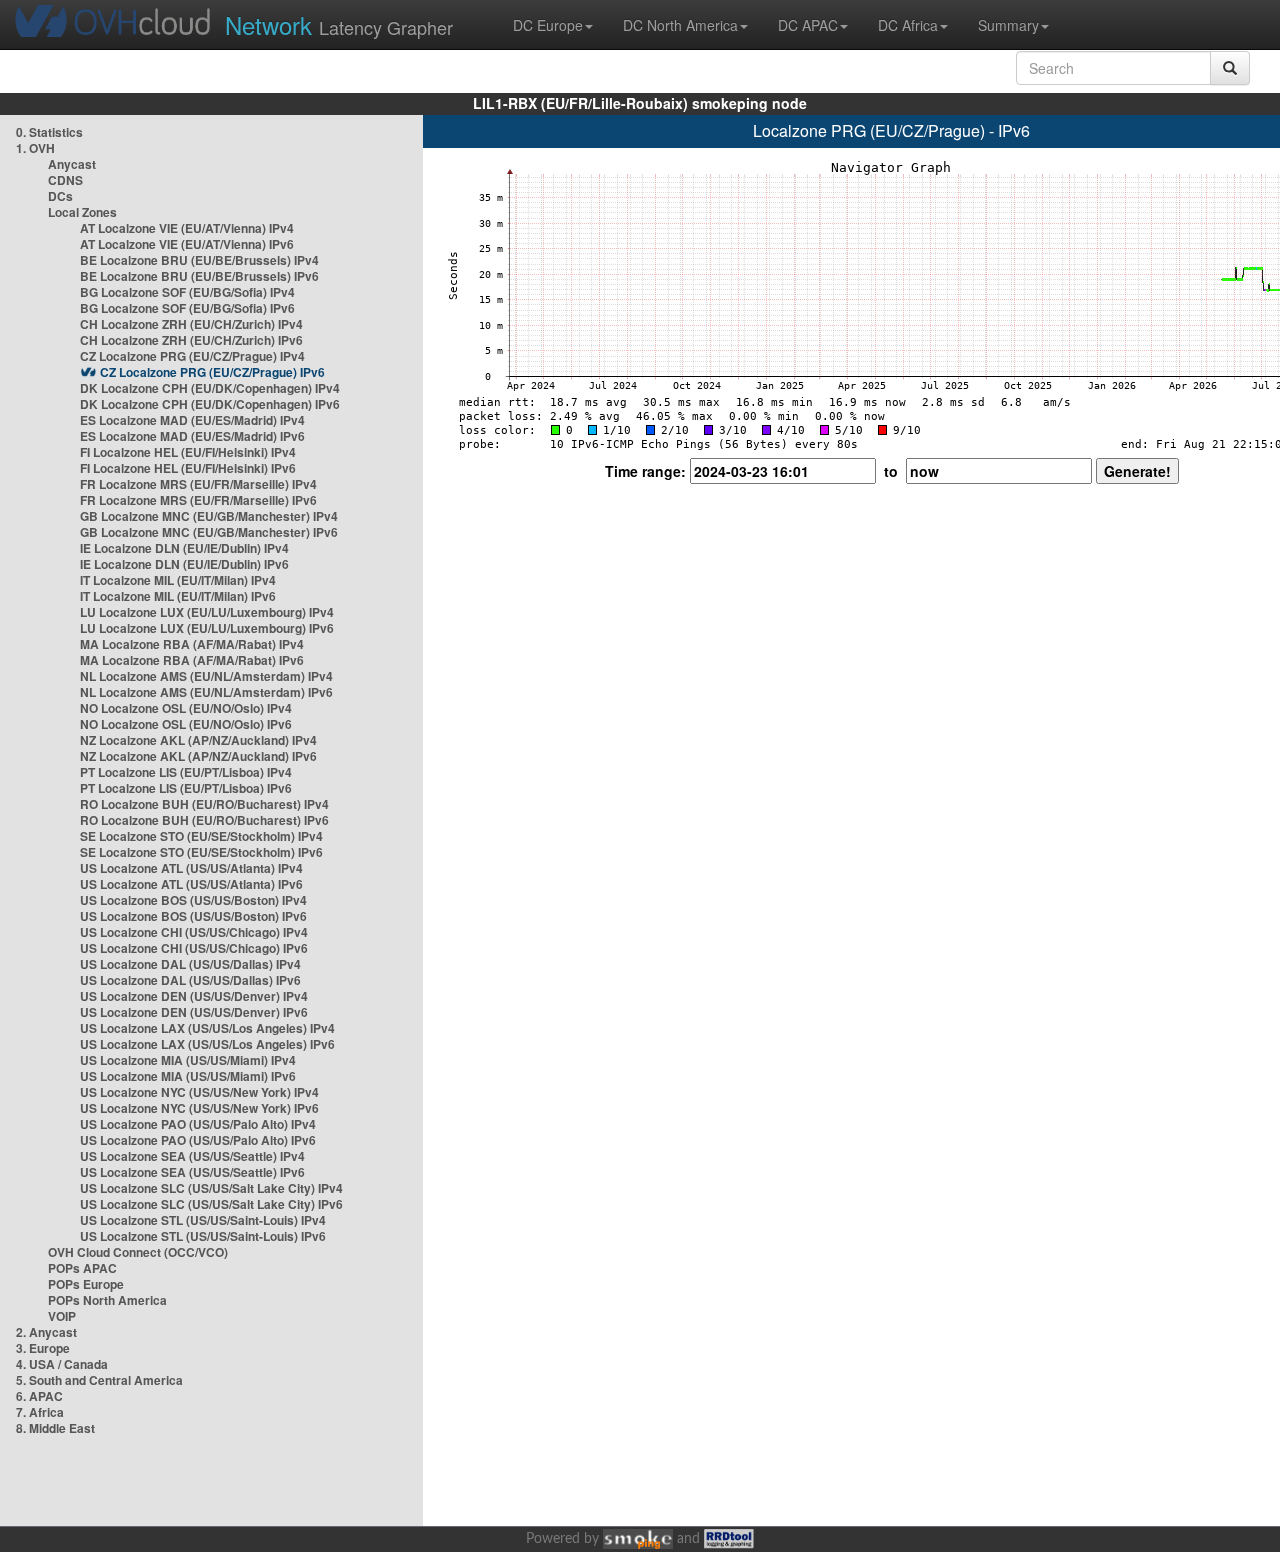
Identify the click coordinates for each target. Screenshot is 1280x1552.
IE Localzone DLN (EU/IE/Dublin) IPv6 (184, 564)
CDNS (65, 180)
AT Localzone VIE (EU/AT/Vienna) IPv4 (187, 228)
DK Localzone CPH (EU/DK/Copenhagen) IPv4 (210, 388)
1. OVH (35, 148)
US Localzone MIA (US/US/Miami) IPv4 (188, 1060)
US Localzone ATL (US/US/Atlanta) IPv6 (191, 884)
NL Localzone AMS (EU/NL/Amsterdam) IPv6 (206, 692)
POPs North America (107, 1300)
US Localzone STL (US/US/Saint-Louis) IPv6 (203, 1236)
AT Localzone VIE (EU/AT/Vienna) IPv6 (187, 244)
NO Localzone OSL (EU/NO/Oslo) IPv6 (186, 724)
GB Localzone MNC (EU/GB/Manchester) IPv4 (209, 516)
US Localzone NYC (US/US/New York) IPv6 (199, 1108)
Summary (1008, 25)
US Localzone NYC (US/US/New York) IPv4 (199, 1092)
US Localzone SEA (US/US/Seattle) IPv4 (192, 1156)
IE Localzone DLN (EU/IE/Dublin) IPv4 (184, 548)
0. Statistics (49, 132)
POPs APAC (82, 1268)
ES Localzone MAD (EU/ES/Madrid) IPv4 (192, 420)
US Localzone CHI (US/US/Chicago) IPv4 (194, 932)
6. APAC (39, 1396)
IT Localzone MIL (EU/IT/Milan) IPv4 (178, 580)
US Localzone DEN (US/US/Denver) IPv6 (194, 1012)
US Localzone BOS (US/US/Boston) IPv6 (193, 916)
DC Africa (908, 25)
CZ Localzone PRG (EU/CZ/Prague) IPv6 (212, 372)
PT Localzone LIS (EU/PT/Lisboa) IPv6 (186, 788)
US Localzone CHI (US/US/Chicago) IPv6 (194, 948)
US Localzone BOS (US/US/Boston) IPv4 (193, 900)
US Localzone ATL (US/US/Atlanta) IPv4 (191, 868)
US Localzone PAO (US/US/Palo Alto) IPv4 (198, 1124)
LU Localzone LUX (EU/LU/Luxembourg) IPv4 (207, 612)
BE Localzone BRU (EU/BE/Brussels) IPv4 (199, 260)
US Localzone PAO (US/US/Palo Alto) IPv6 (198, 1140)
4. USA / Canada (62, 1364)
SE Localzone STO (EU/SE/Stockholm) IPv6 (201, 852)
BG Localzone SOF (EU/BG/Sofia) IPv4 (187, 292)
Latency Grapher (339, 24)
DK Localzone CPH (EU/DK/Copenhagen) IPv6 (210, 404)
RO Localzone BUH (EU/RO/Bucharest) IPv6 (204, 820)
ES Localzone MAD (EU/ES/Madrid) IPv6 (192, 436)
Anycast (72, 164)
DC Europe (548, 25)
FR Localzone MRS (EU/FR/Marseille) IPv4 (198, 484)
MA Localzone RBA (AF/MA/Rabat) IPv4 (192, 644)
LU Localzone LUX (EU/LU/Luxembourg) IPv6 (207, 628)
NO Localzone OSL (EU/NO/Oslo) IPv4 (186, 708)
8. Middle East (55, 1428)
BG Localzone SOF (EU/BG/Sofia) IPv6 (187, 308)
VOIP (62, 1316)
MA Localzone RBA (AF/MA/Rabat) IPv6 (192, 660)
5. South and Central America (99, 1380)
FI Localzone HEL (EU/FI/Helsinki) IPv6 (188, 468)
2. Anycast (46, 1332)
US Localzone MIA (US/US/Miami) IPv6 (188, 1076)
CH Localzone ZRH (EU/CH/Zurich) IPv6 (191, 340)
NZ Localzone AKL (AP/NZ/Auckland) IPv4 (198, 740)
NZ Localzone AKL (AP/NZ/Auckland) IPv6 (198, 756)
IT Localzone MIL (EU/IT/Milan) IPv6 (178, 596)
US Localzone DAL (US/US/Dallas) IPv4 (190, 964)
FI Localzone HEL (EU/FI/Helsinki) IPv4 (188, 452)
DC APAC (808, 25)
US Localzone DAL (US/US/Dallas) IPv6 (190, 980)
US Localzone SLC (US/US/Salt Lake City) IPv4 (211, 1188)
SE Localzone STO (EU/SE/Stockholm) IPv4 (201, 836)
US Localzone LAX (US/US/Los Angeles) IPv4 (207, 1028)
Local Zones (82, 212)
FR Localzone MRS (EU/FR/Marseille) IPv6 (198, 500)
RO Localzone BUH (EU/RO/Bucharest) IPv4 (204, 804)
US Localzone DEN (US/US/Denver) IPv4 (194, 996)
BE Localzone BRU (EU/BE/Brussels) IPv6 (199, 276)
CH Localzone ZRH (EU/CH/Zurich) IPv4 (191, 324)
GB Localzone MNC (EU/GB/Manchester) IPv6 (209, 532)
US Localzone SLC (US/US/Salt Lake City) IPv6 (211, 1204)
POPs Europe (86, 1284)
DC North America (680, 25)
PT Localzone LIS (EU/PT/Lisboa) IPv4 (186, 772)
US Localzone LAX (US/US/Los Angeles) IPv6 (207, 1044)
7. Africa (40, 1412)
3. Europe (43, 1348)
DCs (60, 196)
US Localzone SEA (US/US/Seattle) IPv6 (192, 1172)
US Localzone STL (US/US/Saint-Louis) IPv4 (203, 1220)
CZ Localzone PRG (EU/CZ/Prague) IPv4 (192, 356)
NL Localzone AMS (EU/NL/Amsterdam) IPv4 (206, 676)
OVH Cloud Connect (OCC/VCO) (138, 1252)
